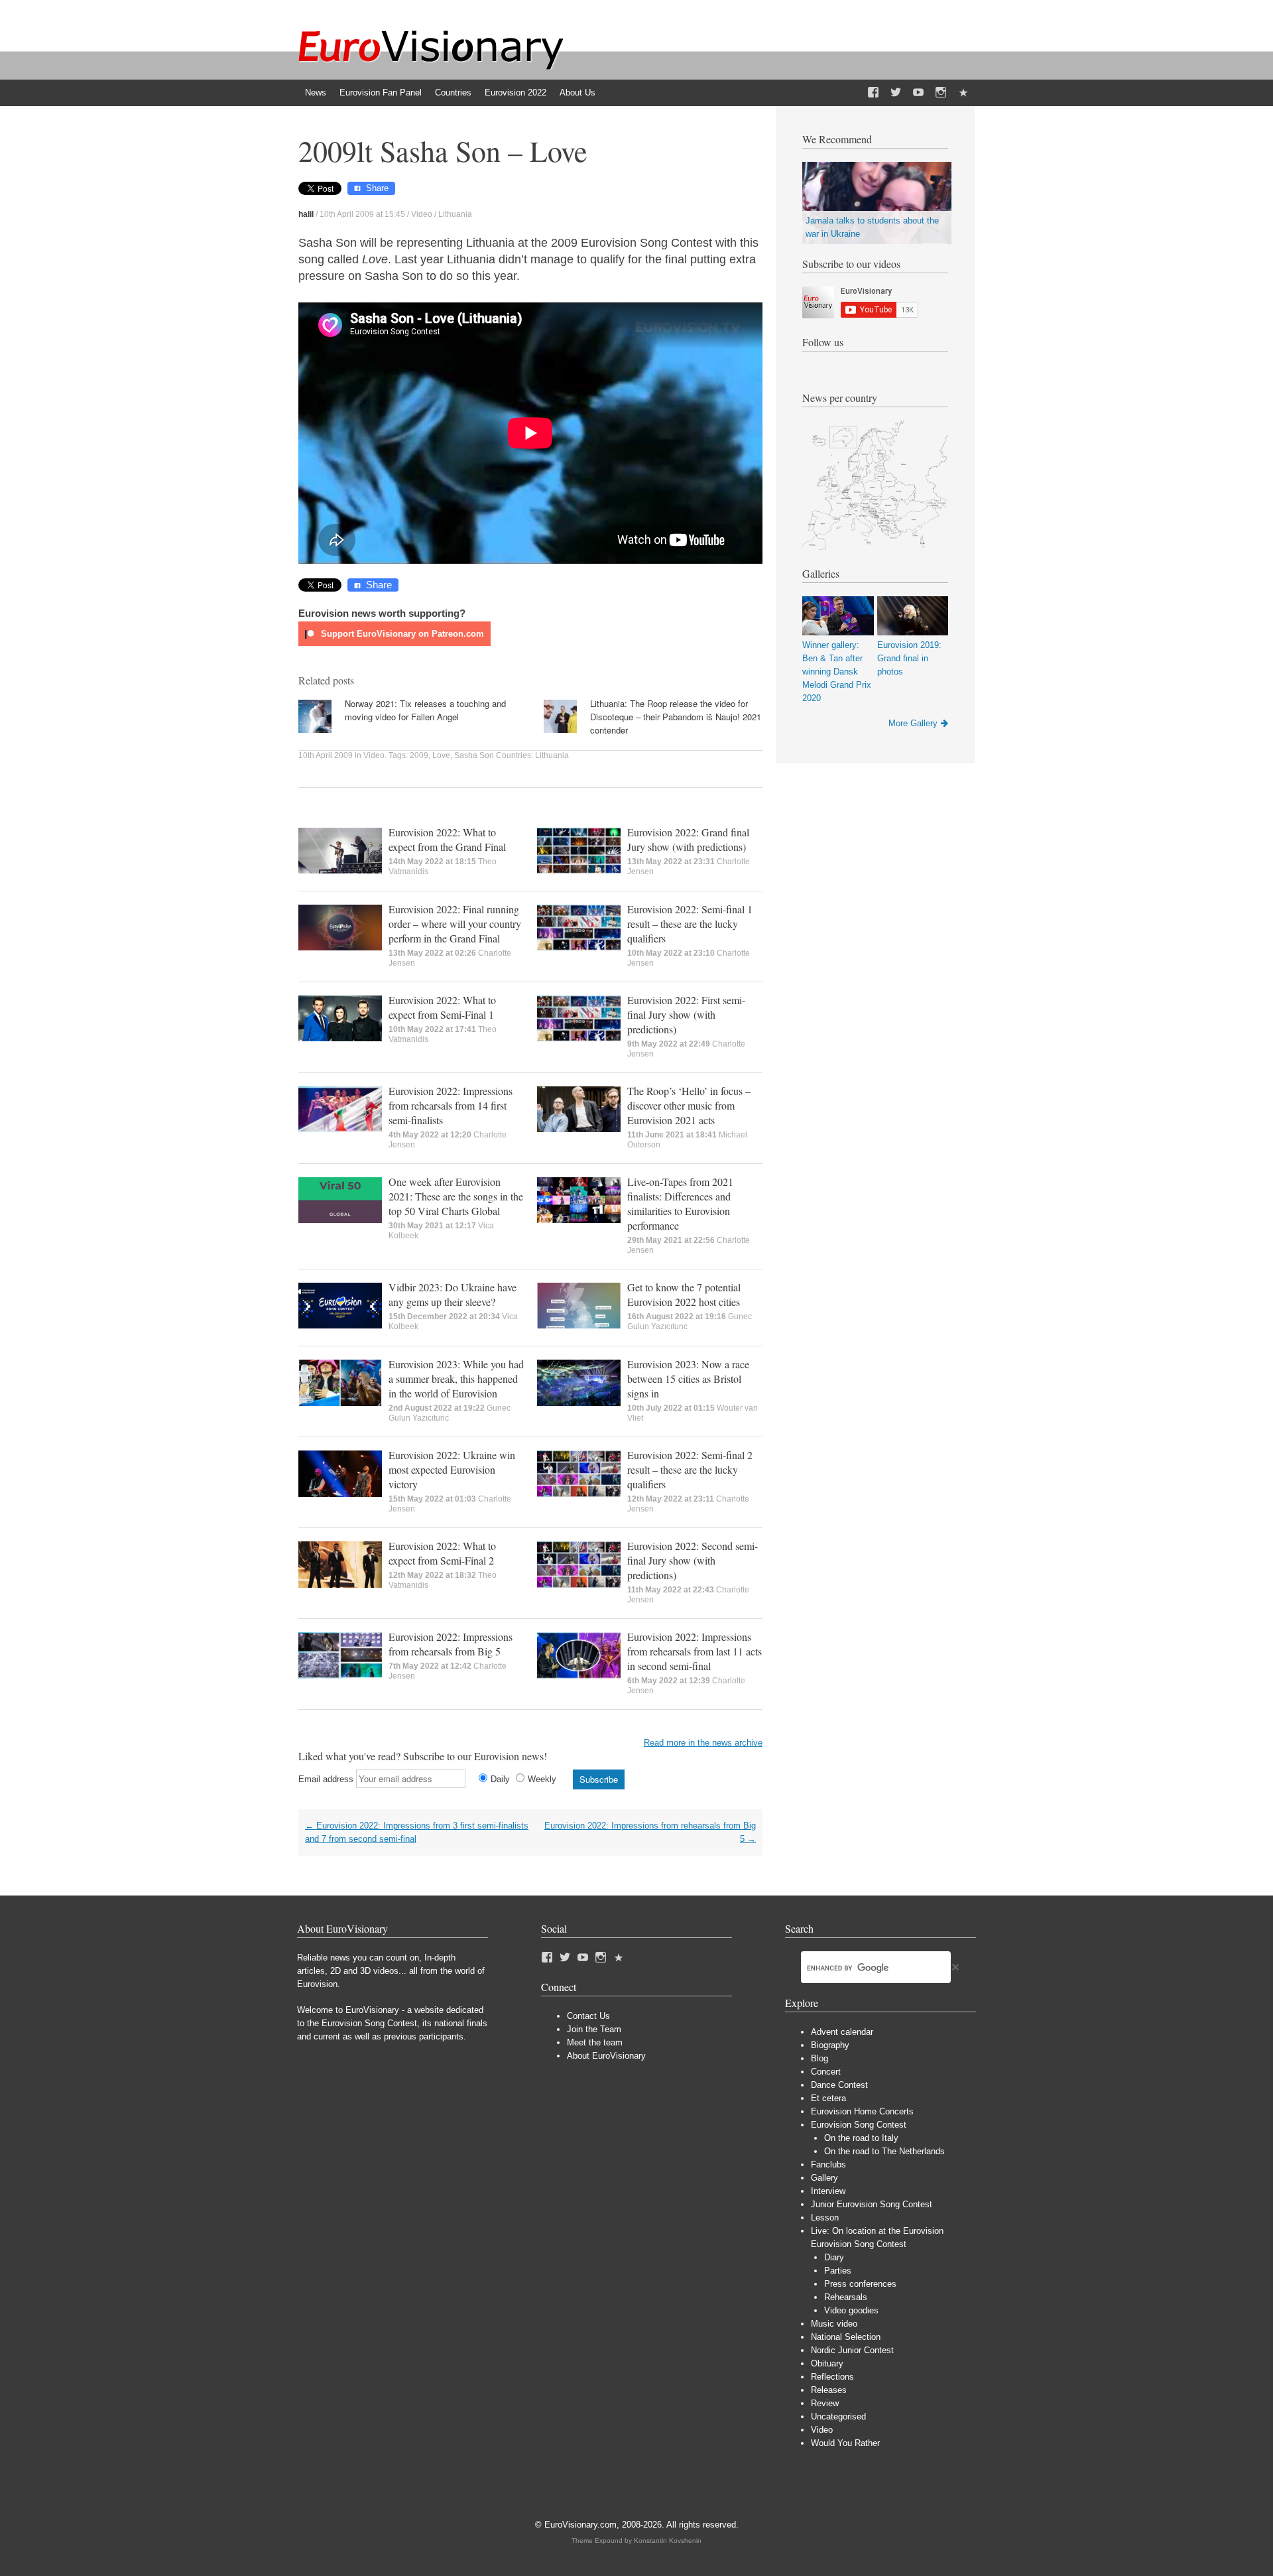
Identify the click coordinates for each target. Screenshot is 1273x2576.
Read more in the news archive (703, 1743)
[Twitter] (896, 93)
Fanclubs (828, 2164)
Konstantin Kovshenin (668, 2541)
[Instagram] (941, 93)
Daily (500, 1779)
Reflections (832, 2377)
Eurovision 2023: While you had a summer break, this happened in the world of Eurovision (456, 1379)
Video (422, 214)
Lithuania (455, 214)
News (316, 93)
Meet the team (595, 2042)
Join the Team (594, 2029)
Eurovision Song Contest (859, 2125)
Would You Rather (845, 2443)
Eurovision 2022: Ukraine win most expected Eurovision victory (452, 1469)
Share (377, 188)
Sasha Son (474, 755)
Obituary (827, 2363)
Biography (830, 2045)
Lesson (825, 2218)
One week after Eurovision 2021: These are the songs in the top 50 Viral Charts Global (456, 1196)
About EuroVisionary (606, 2056)
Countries (453, 93)
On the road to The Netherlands (884, 2151)
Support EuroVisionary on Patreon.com (401, 634)
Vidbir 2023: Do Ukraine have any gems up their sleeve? (453, 1294)
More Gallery (913, 723)
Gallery (824, 2178)
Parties (838, 2271)
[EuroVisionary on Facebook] (873, 93)
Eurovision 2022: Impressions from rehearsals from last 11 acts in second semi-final (695, 1651)
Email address (326, 1779)
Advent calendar (842, 2032)
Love (441, 755)
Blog (819, 2058)
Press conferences (860, 2284)
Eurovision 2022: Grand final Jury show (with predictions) (688, 839)
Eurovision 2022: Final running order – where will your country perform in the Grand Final (455, 924)
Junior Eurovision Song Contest (872, 2204)
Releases (829, 2390)
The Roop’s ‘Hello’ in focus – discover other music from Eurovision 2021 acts (689, 1105)
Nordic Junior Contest (852, 2350)
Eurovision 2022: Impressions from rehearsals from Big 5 (451, 1644)
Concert (826, 2072)
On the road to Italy (861, 2138)
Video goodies (851, 2310)
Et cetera (828, 2098)
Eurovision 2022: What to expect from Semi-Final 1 (442, 1007)
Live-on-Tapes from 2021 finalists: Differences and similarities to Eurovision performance (680, 1203)
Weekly (542, 1779)
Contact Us (588, 2016)
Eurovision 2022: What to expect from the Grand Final (447, 839)
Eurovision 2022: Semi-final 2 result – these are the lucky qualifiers (690, 1469)
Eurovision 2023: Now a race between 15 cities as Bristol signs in (688, 1379)
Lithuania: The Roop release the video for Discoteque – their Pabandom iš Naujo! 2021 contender (676, 717)
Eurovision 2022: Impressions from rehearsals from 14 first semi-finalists (451, 1105)
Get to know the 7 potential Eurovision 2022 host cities (684, 1294)
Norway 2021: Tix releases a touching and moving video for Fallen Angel (425, 710)
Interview (828, 2191)
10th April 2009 (326, 755)
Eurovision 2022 (515, 93)
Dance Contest (839, 2085)
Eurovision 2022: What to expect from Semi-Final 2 (442, 1553)
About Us (577, 93)
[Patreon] (963, 93)
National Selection (846, 2337)
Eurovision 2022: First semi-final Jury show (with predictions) (686, 1014)
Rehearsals (846, 2297)
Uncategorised (838, 2416)
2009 (419, 755)
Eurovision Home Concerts (862, 2111)
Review (825, 2403)
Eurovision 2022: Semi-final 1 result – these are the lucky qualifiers (690, 924)
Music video (834, 2324)
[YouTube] (918, 93)
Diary (834, 2257)
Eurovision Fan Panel (381, 93)
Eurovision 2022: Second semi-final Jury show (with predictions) (693, 1560)
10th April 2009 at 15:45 (362, 214)
